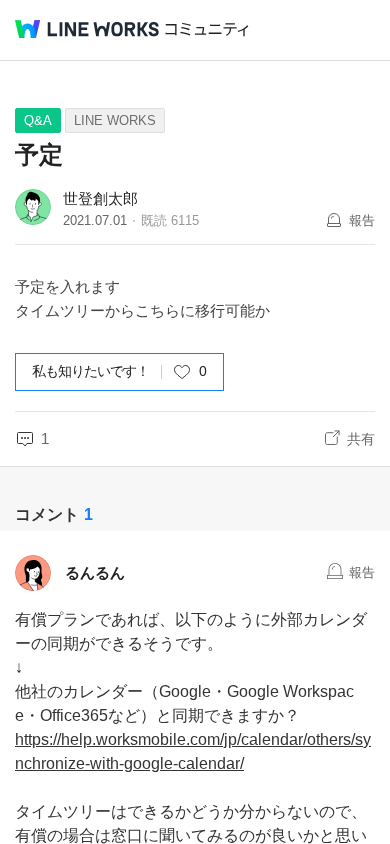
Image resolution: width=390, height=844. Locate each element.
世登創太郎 (100, 198)
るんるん (95, 572)
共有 (361, 439)
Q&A (38, 120)
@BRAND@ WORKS (87, 29)
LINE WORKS (115, 120)
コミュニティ (207, 29)
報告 (362, 220)
